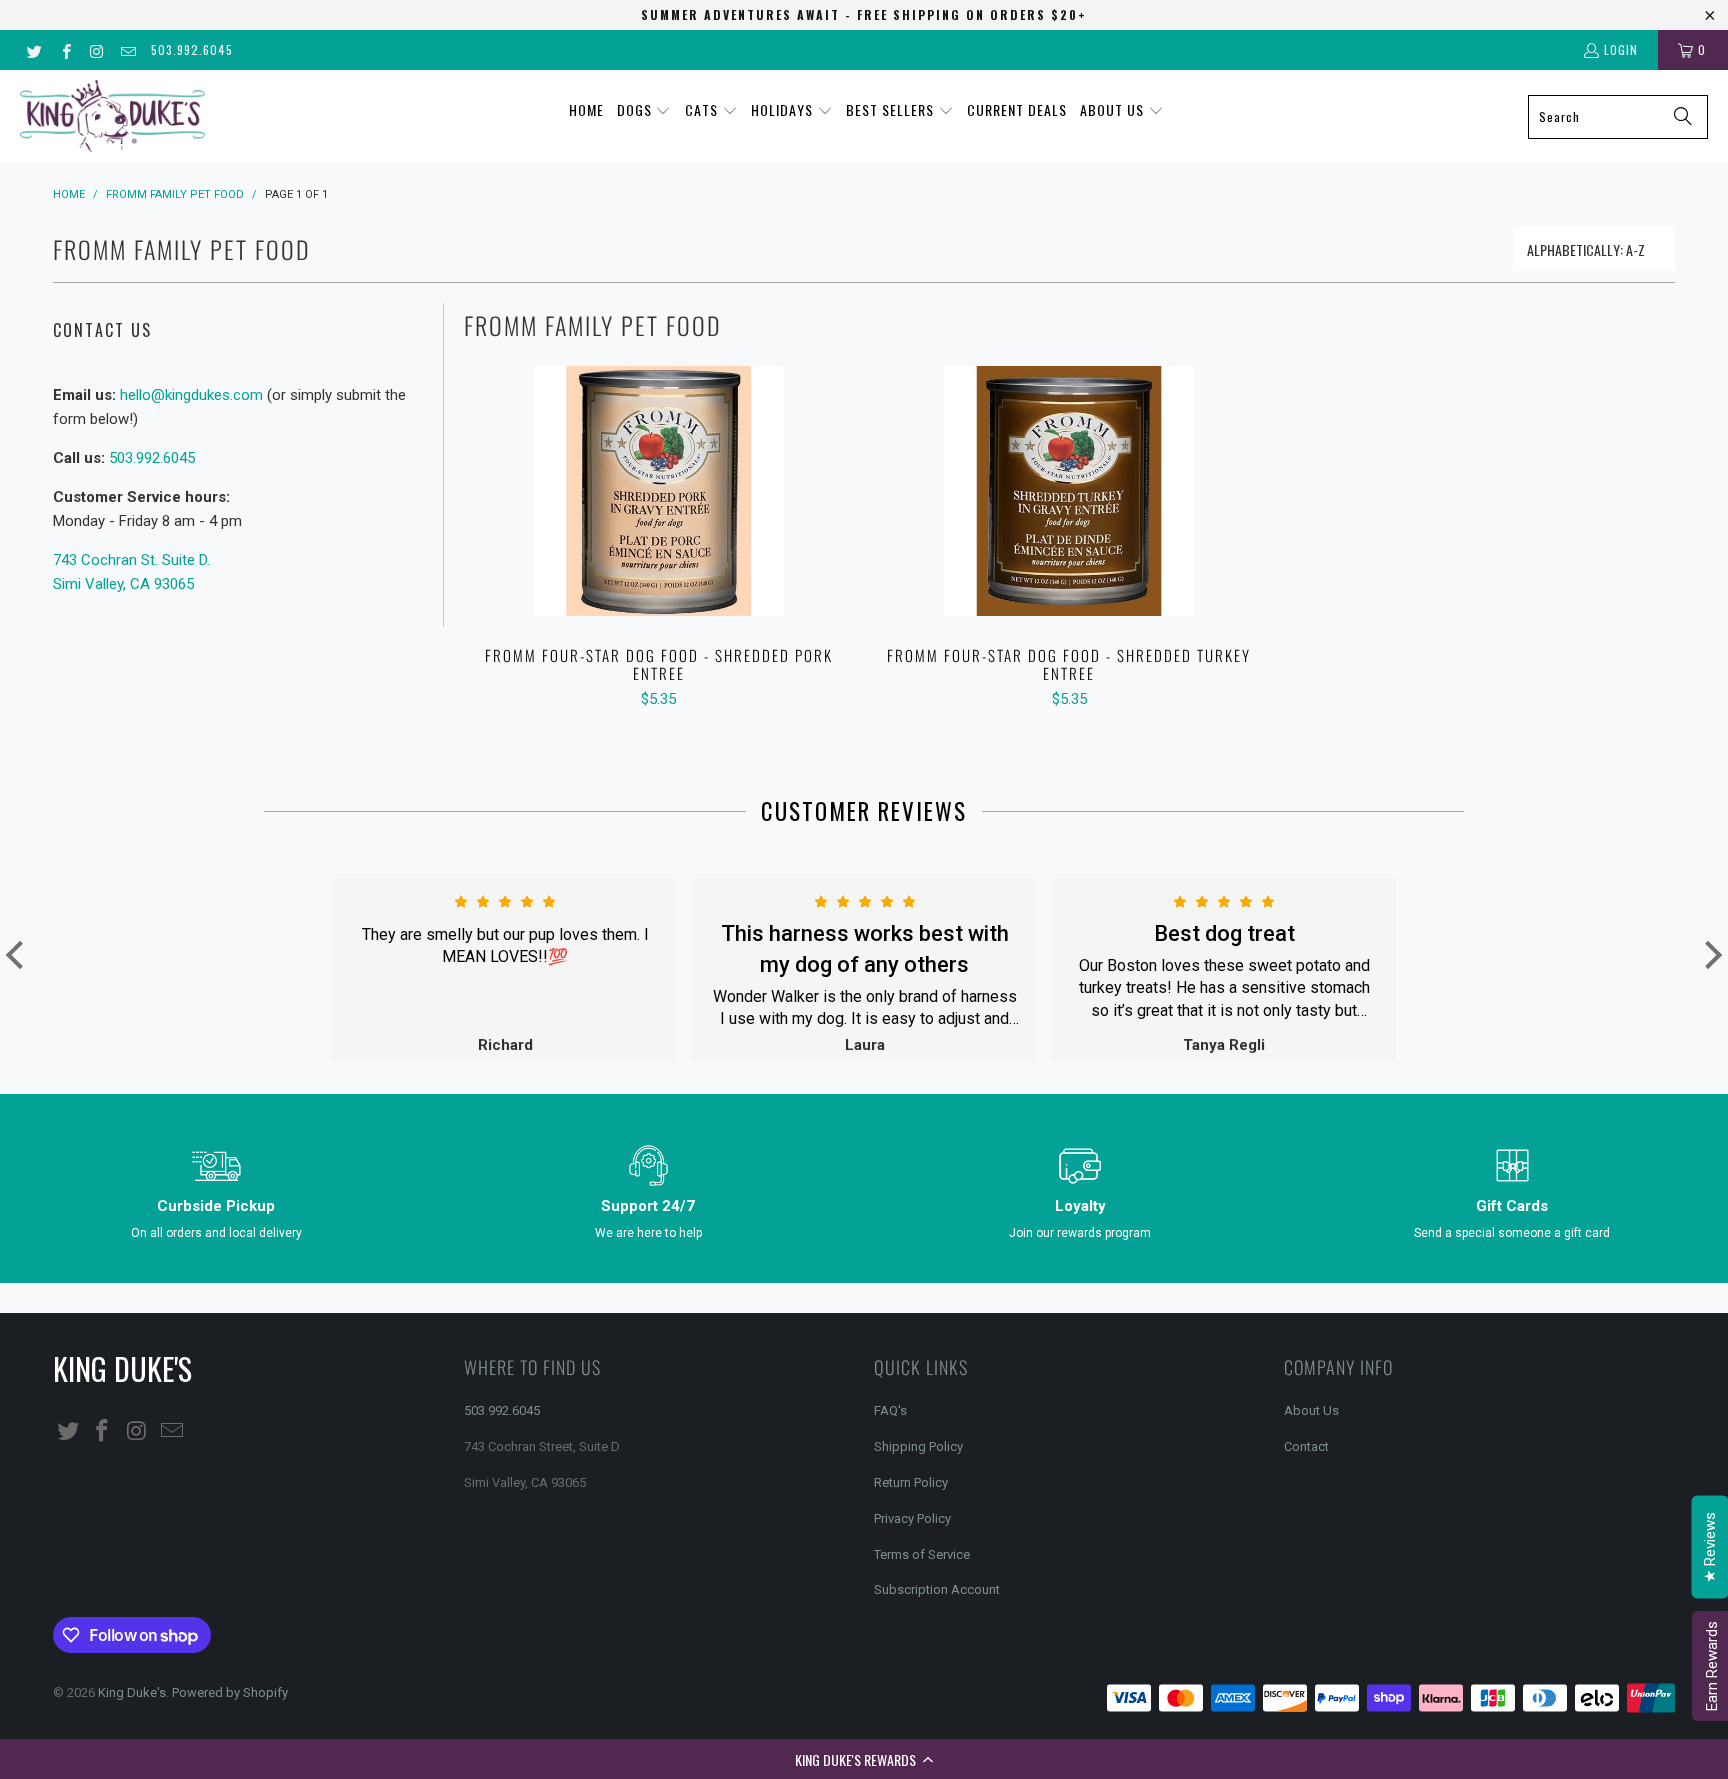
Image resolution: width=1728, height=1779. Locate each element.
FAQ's (890, 1410)
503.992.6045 (192, 49)
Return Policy (911, 1482)
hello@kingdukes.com (191, 395)
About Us (1311, 1410)
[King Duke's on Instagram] (96, 49)
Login (1621, 49)
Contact (1306, 1446)
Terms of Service (922, 1554)
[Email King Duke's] (127, 49)
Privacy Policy (912, 1518)
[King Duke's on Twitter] (33, 49)
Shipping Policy (918, 1446)
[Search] (1683, 117)
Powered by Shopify (230, 1692)
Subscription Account (937, 1589)
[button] (864, 1759)
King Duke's (132, 1692)
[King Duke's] (112, 116)
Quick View (658, 534)
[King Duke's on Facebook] (64, 49)
